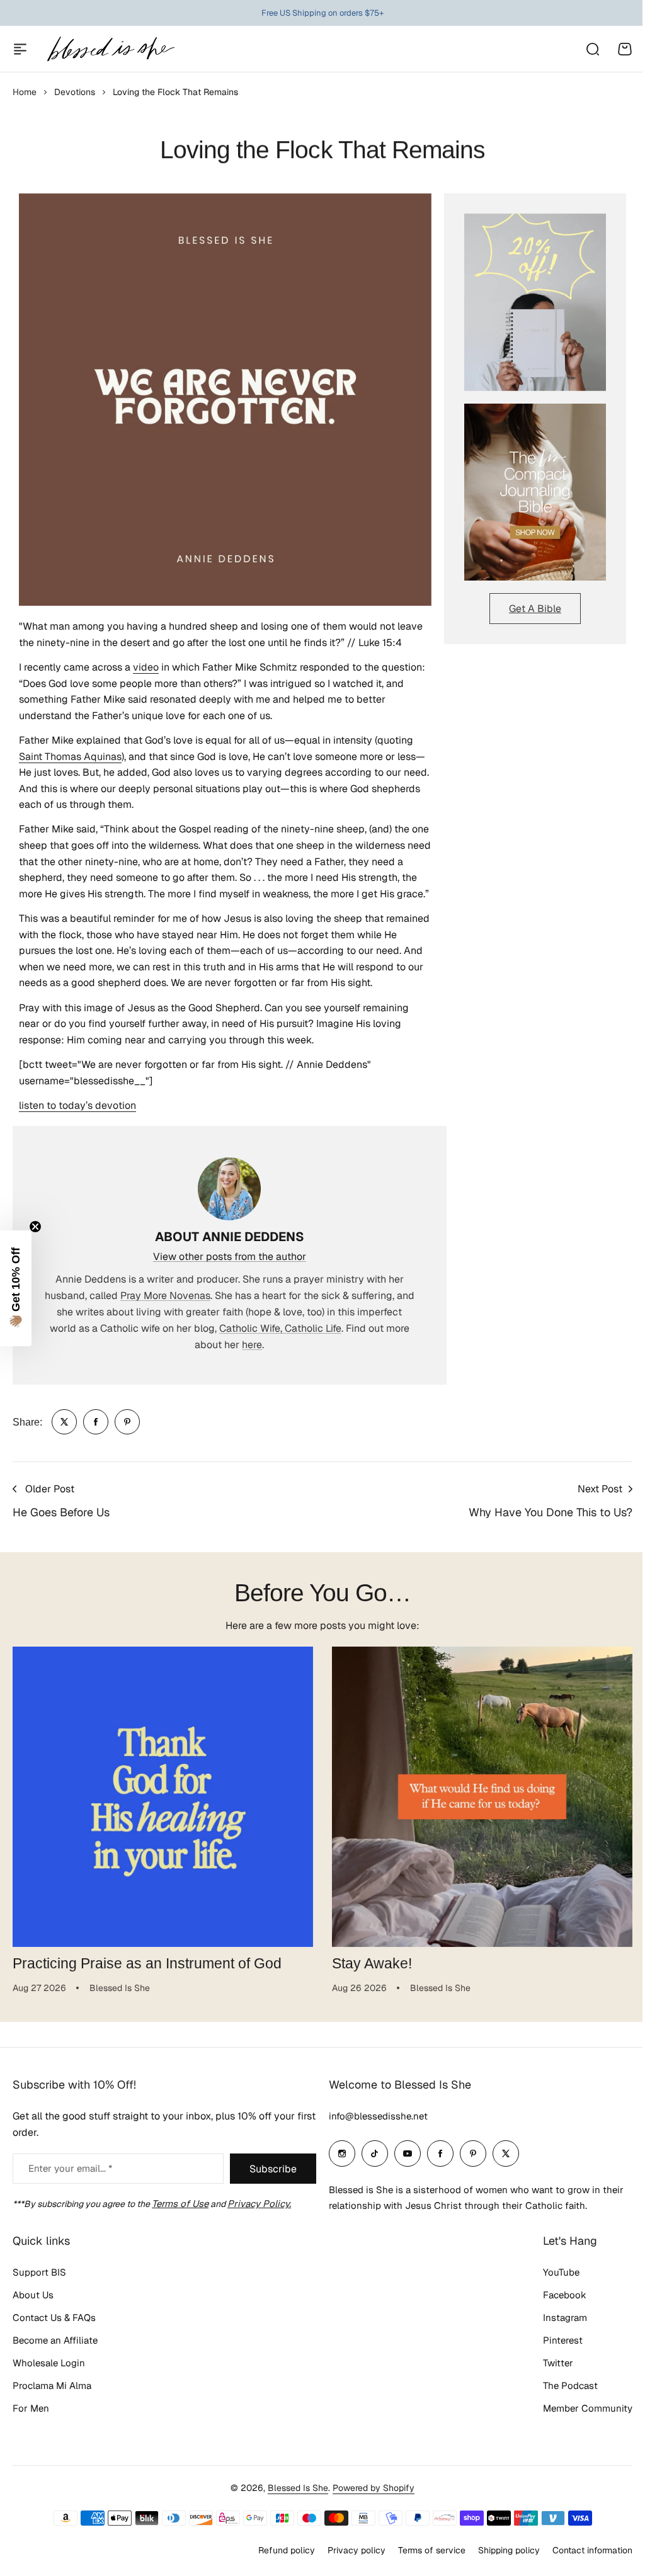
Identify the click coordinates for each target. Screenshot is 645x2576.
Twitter (549, 2389)
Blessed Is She (294, 2514)
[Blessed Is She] (110, 49)
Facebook (555, 2321)
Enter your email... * (70, 2194)
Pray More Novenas (165, 1296)
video (146, 667)
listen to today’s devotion (77, 1105)
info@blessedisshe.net (374, 2142)
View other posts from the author (230, 1257)
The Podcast (561, 2411)
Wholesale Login (49, 2389)
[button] (16, 1288)
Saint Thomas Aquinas (70, 757)
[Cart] (625, 49)
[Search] (592, 49)
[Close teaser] (35, 1227)
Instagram (556, 2343)
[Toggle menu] (20, 49)
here (252, 1345)
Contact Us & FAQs (54, 2343)
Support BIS (39, 2298)
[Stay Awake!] (482, 1797)
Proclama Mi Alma (52, 2411)
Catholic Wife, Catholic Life (280, 1328)
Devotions (75, 92)
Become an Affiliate (55, 2366)
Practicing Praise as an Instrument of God (147, 1963)
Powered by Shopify (369, 2514)
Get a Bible (535, 609)
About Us (33, 2321)
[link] (64, 1422)
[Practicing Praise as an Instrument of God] (163, 1797)
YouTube (552, 2298)
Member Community (578, 2434)
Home (25, 92)
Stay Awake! (372, 1963)
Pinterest (553, 2366)
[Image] (535, 302)
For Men (31, 2434)
